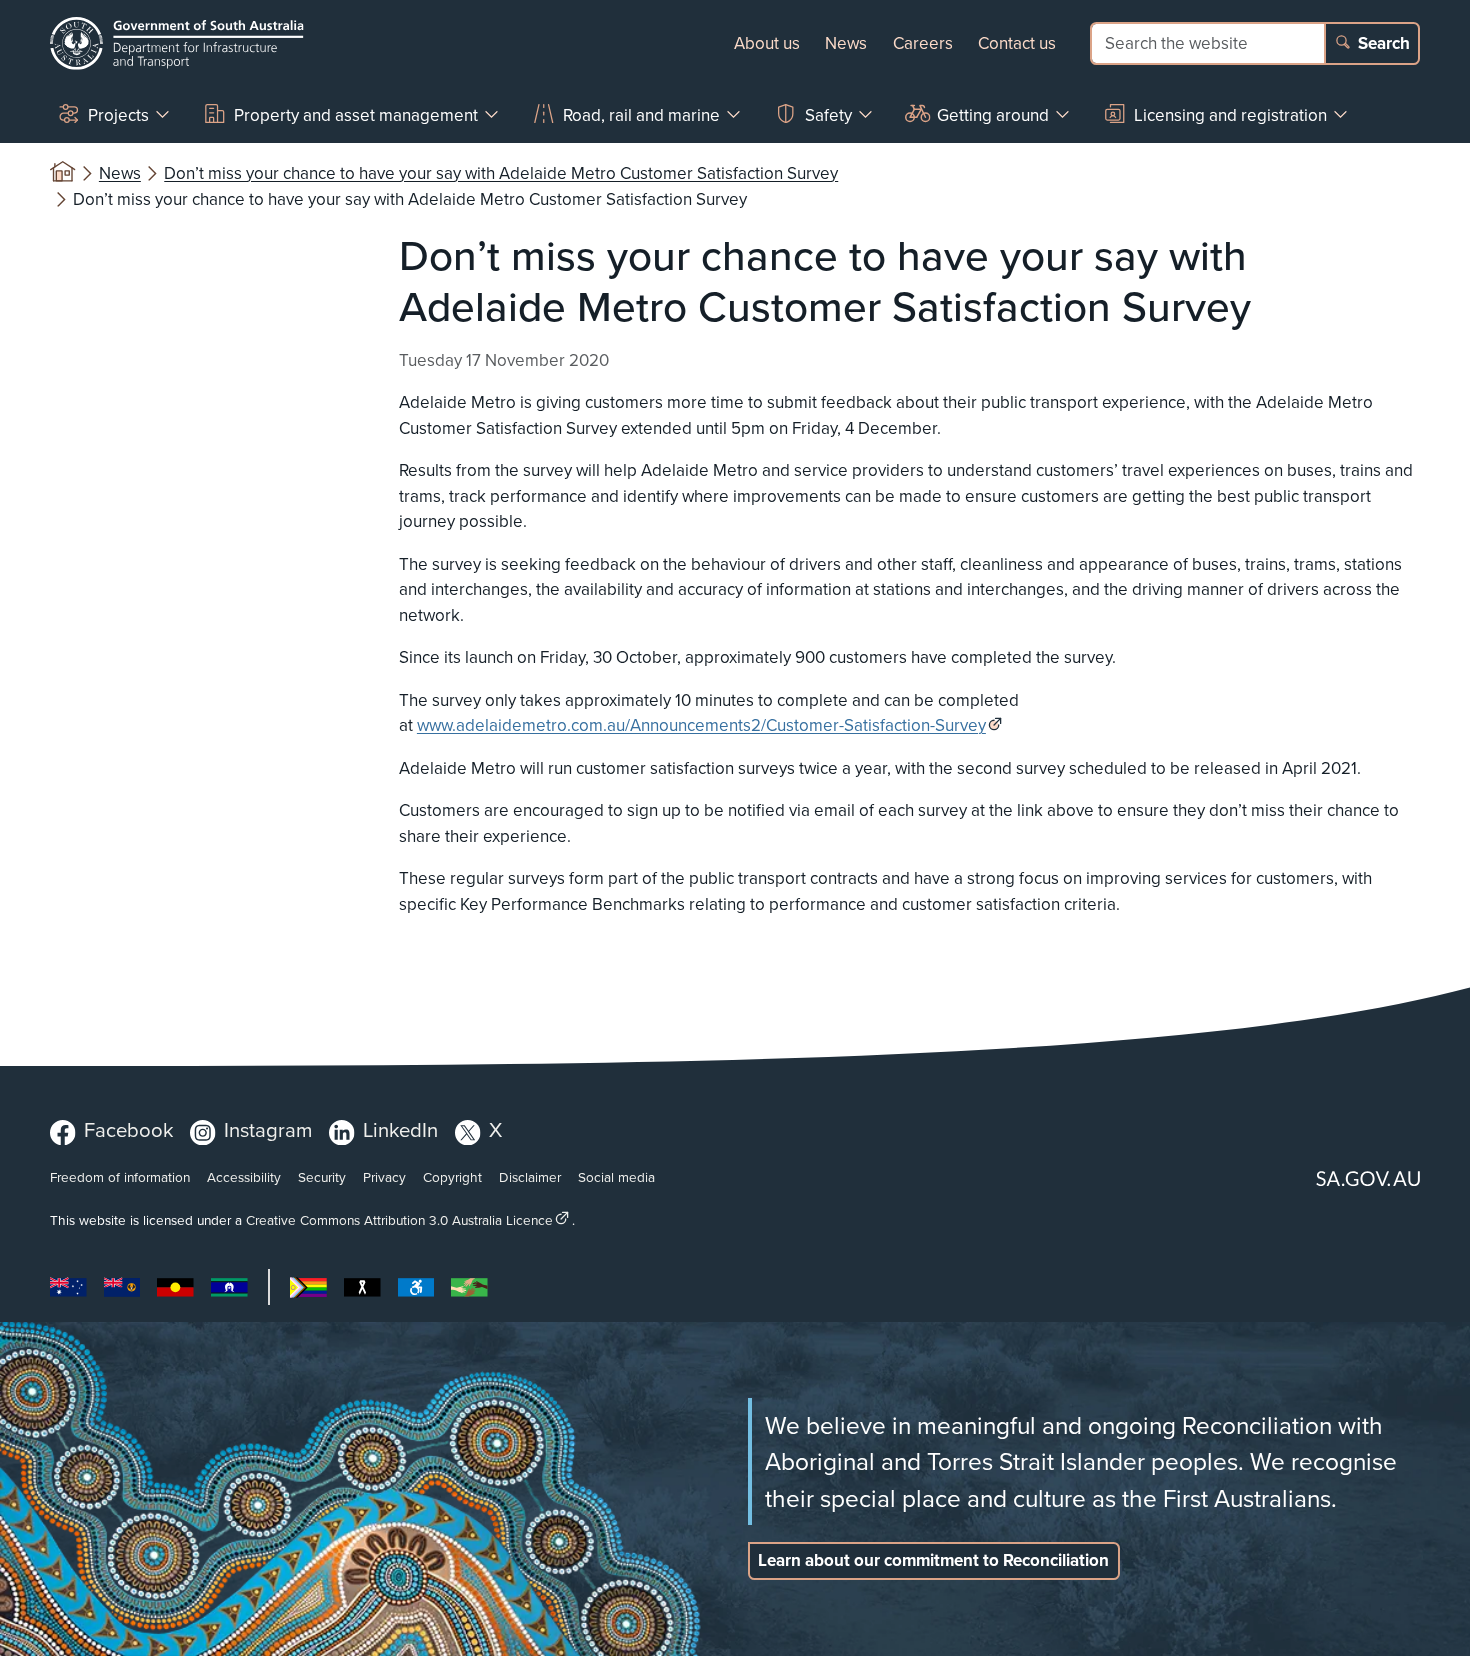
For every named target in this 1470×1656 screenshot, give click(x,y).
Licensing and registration (1230, 115)
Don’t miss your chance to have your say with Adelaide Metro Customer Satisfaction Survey (501, 173)
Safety (828, 115)
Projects (118, 115)
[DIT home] (177, 43)
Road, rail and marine (641, 115)
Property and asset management (356, 115)
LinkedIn (400, 1129)
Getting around (993, 115)
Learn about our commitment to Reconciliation (933, 1560)
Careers (923, 43)
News (846, 43)
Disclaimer (530, 1176)
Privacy (384, 1176)
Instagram (268, 1129)
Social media (616, 1176)
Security (322, 1176)
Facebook (128, 1129)
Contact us (1017, 43)
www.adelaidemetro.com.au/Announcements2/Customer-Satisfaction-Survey (701, 725)
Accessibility (244, 1176)
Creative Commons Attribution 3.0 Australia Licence (399, 1219)
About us (767, 43)
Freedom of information (120, 1176)
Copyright (452, 1176)
